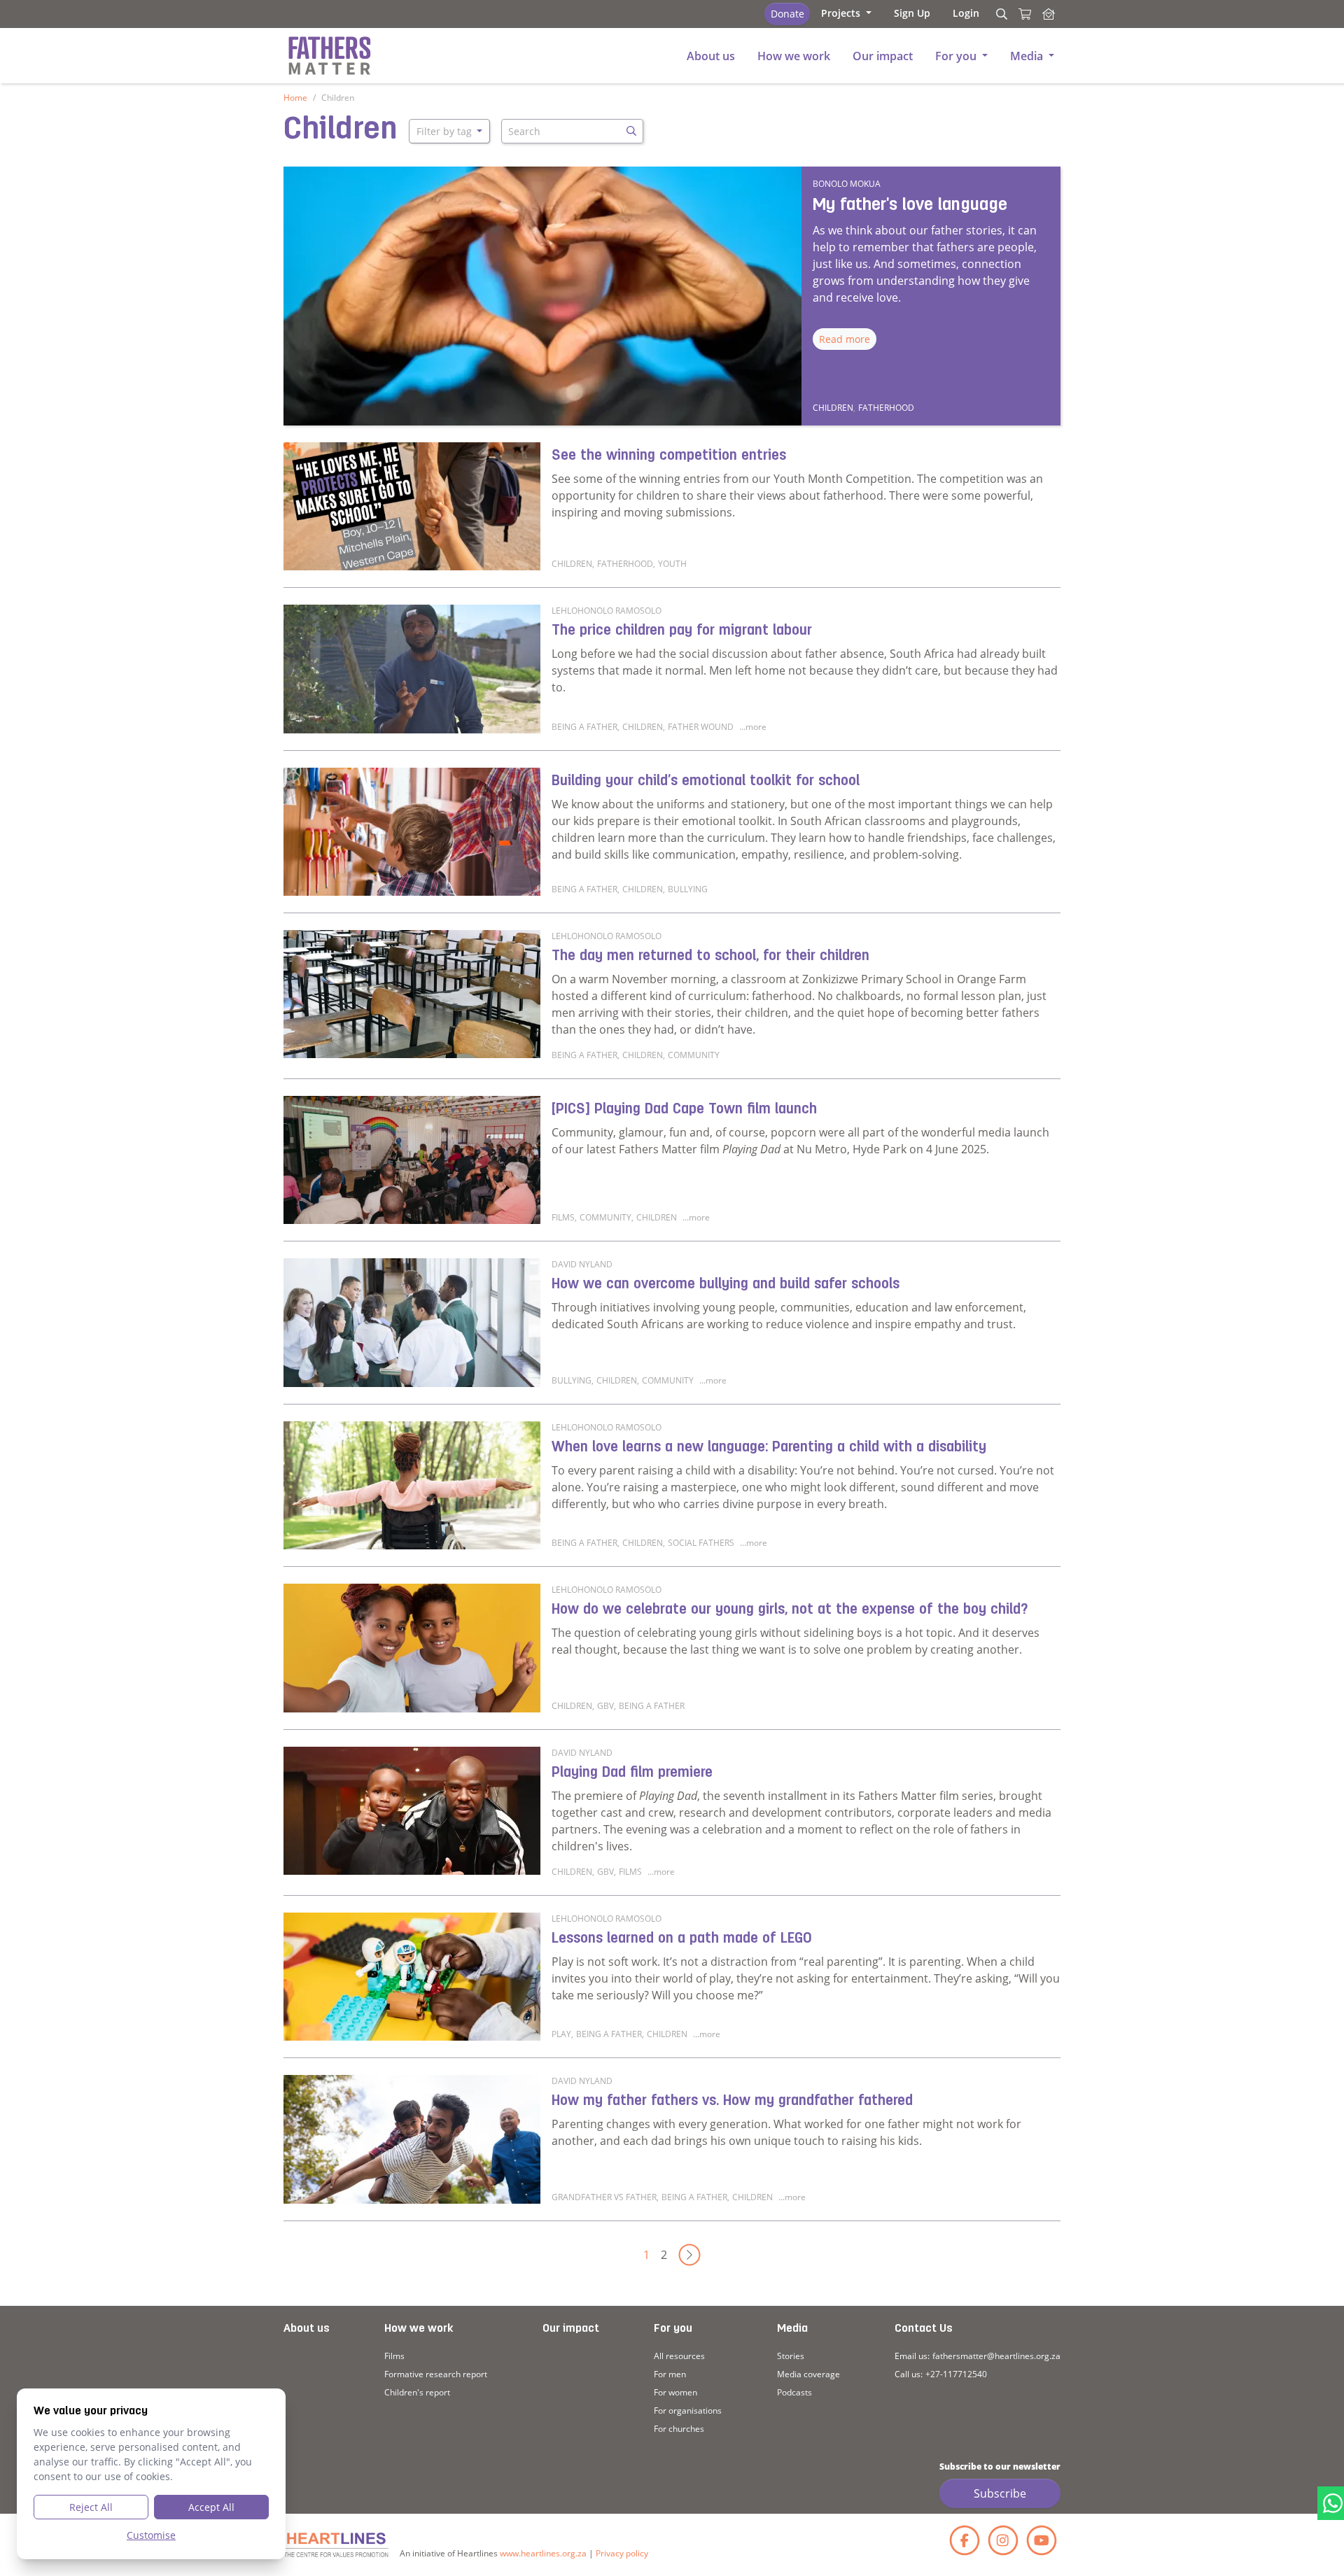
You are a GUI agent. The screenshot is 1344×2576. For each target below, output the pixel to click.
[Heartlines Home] (1049, 14)
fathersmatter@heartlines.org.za (996, 2356)
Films (394, 2356)
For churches (679, 2429)
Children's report (417, 2392)
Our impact (571, 2329)
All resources (679, 2356)
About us (307, 2329)
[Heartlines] (336, 2545)
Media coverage (808, 2374)
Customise (151, 2535)
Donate (787, 14)
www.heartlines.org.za (543, 2553)
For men (670, 2374)
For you (673, 2329)
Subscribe (1000, 2493)
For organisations (688, 2410)
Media (792, 2329)
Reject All (91, 2507)
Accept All (211, 2507)
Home (295, 98)
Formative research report (436, 2374)
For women (675, 2392)
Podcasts (794, 2392)
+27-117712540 (956, 2374)
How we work (419, 2329)
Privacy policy (622, 2553)
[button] (846, 13)
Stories (791, 2356)
